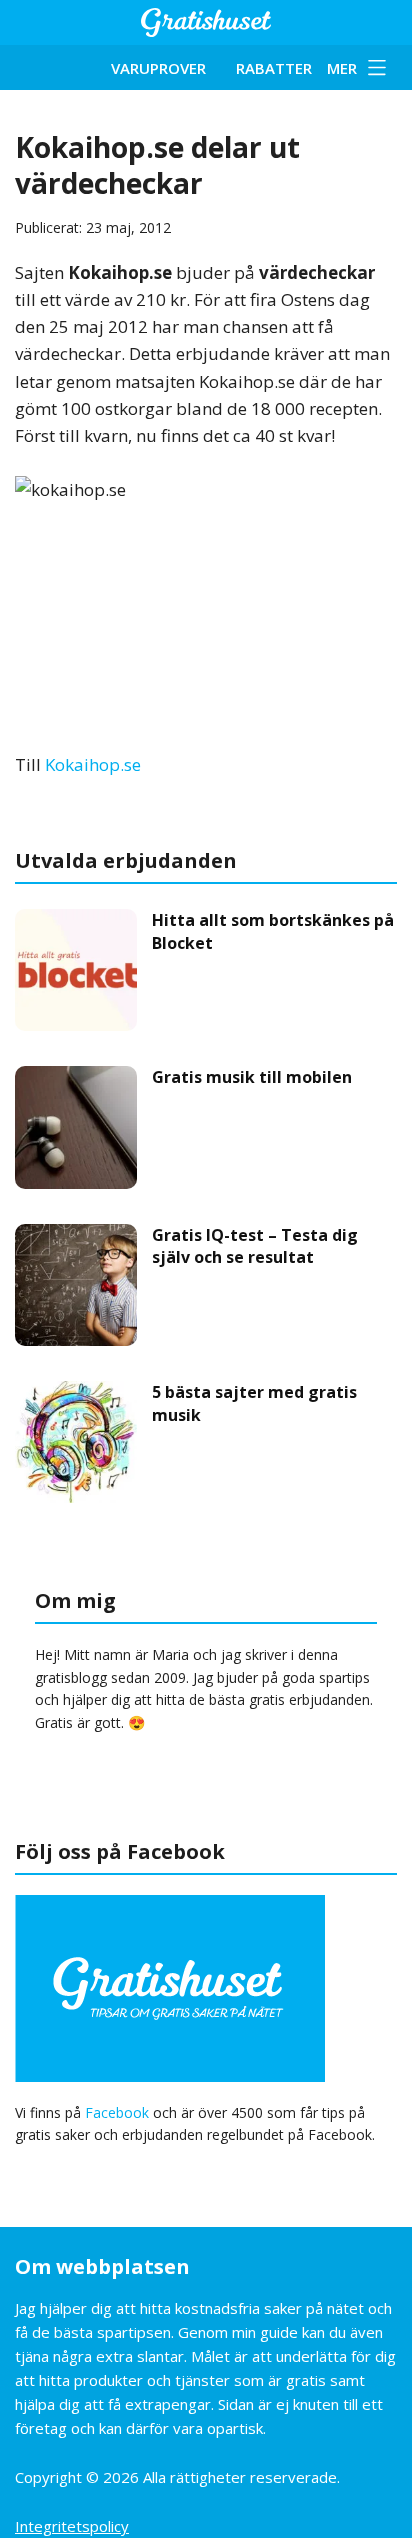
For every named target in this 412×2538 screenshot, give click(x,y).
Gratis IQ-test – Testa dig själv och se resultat (255, 1246)
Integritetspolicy (72, 2526)
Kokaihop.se (93, 764)
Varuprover (158, 68)
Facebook (117, 2112)
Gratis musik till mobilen (252, 1077)
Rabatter (274, 68)
